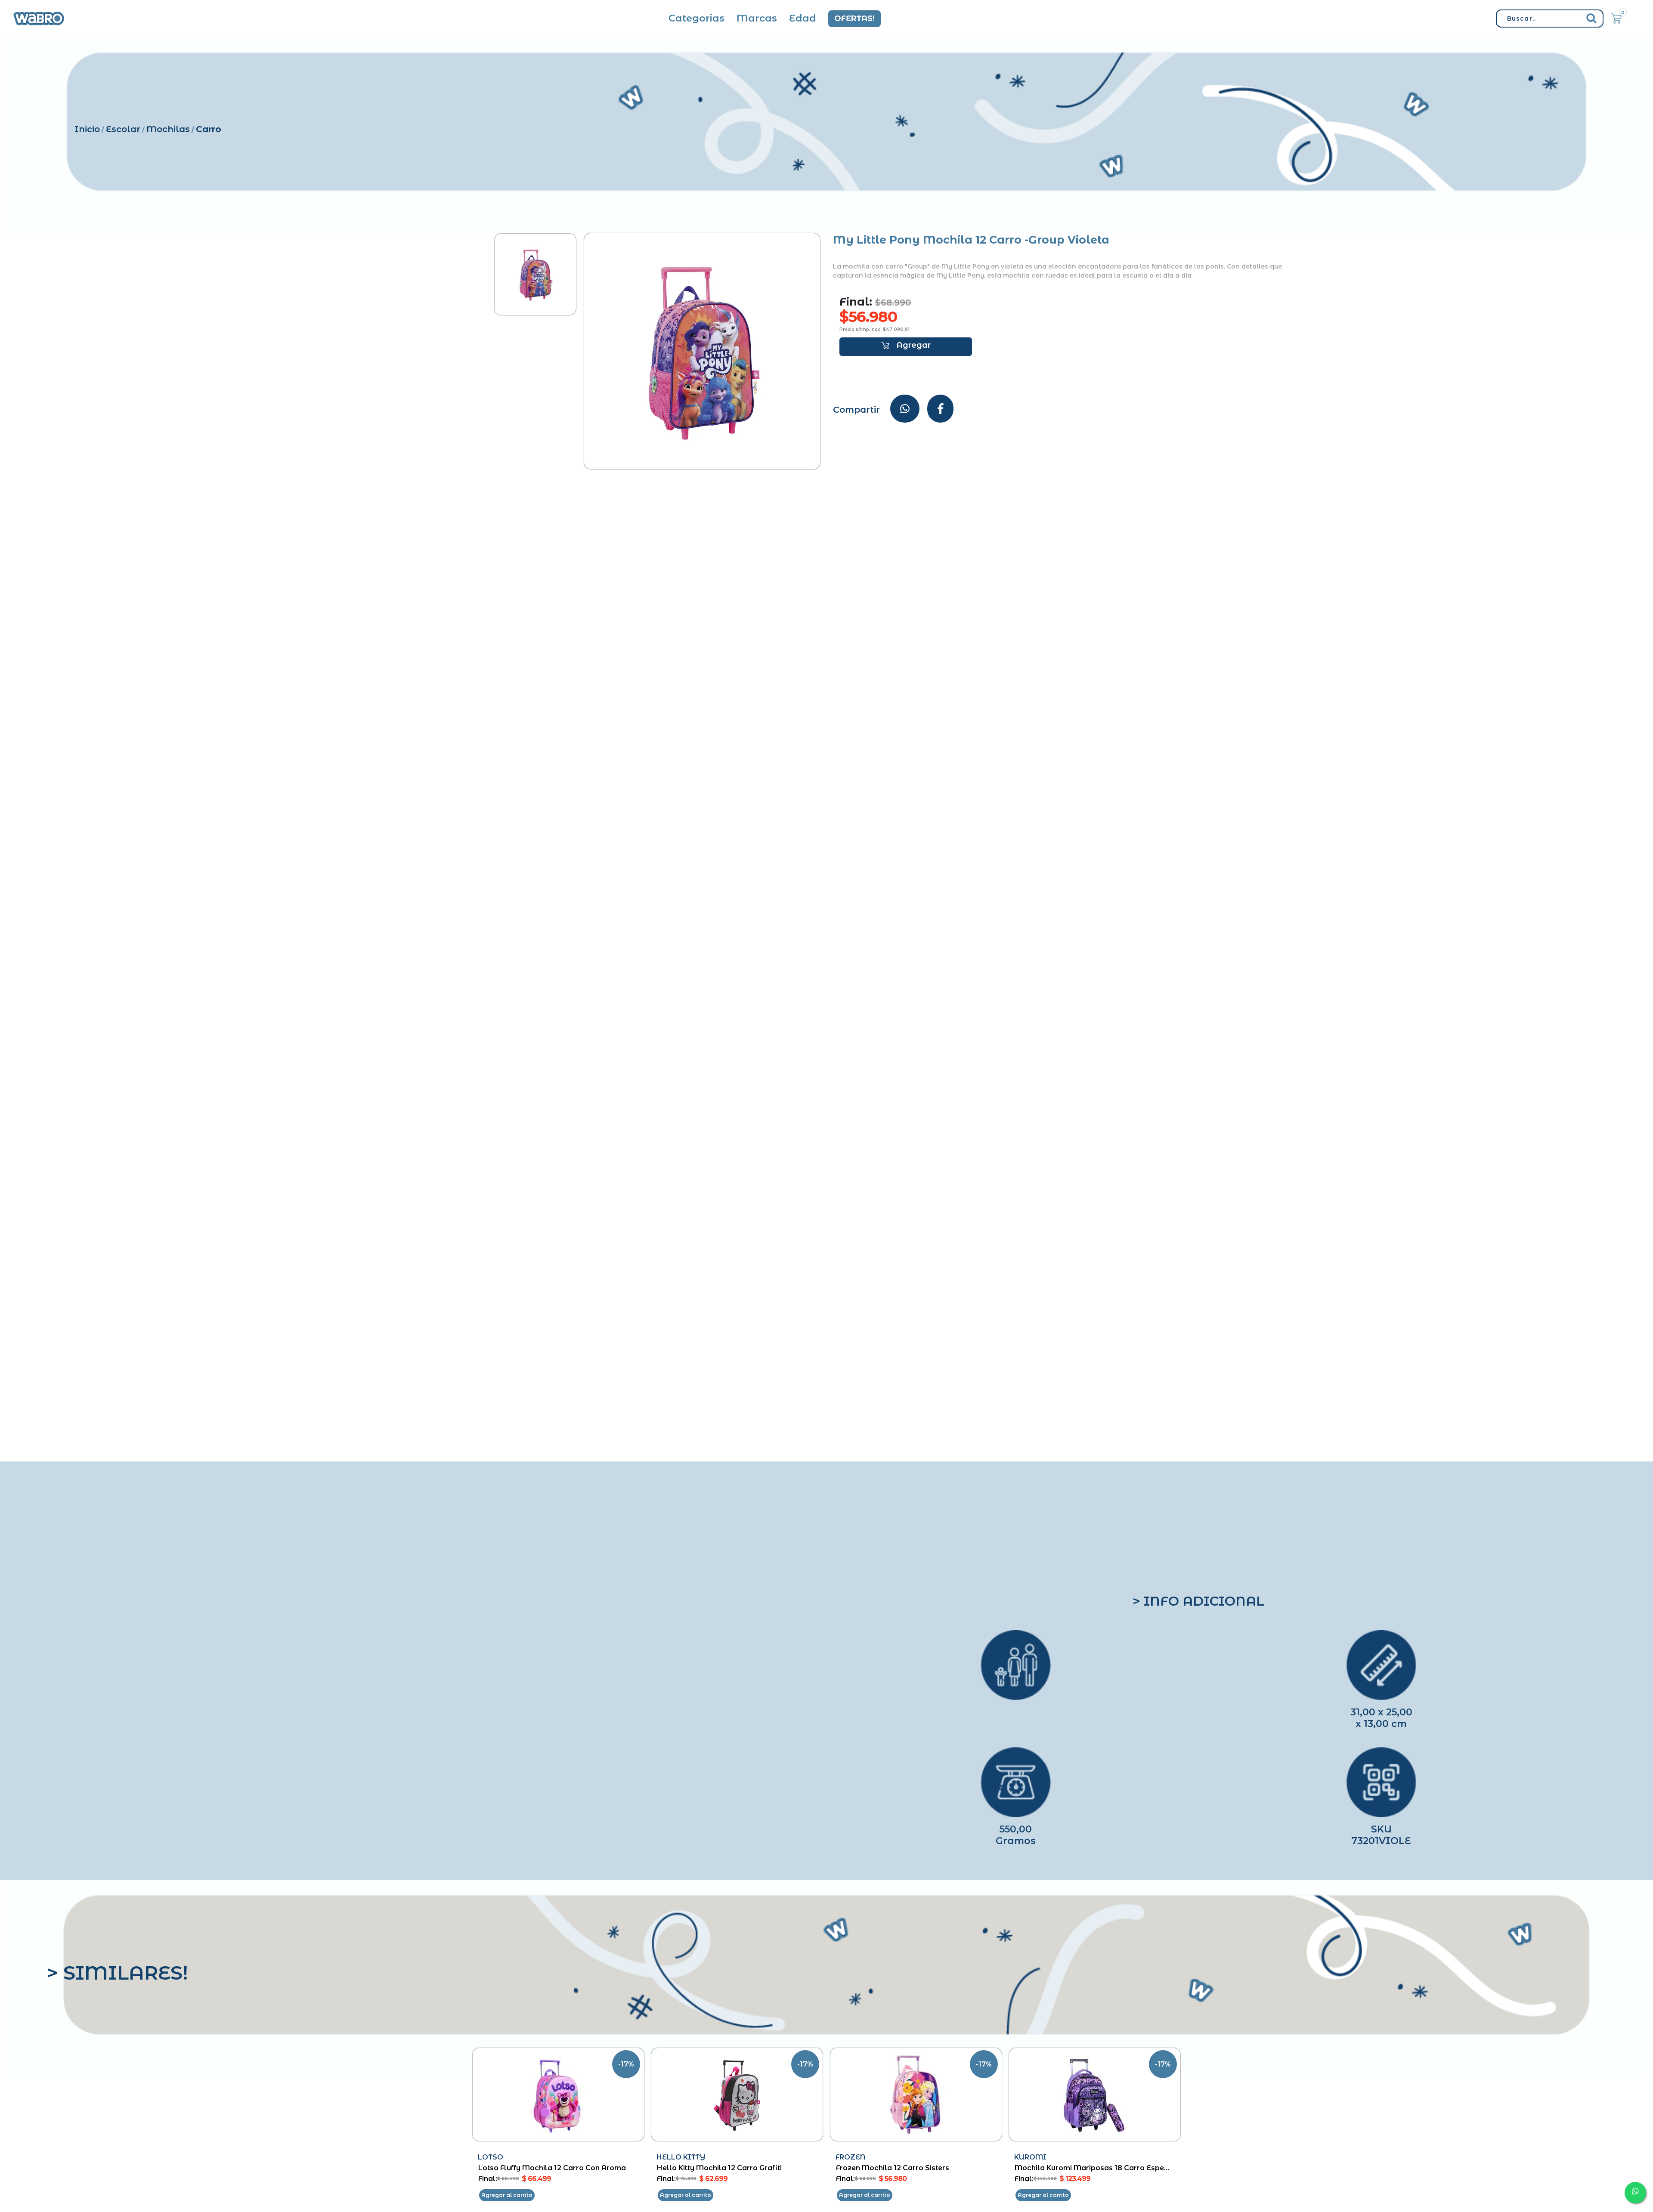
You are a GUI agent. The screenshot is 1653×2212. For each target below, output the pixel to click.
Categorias (696, 18)
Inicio (87, 129)
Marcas (757, 18)
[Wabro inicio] (39, 19)
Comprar (906, 347)
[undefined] (702, 351)
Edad (803, 18)
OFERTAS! (854, 19)
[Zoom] (535, 274)
